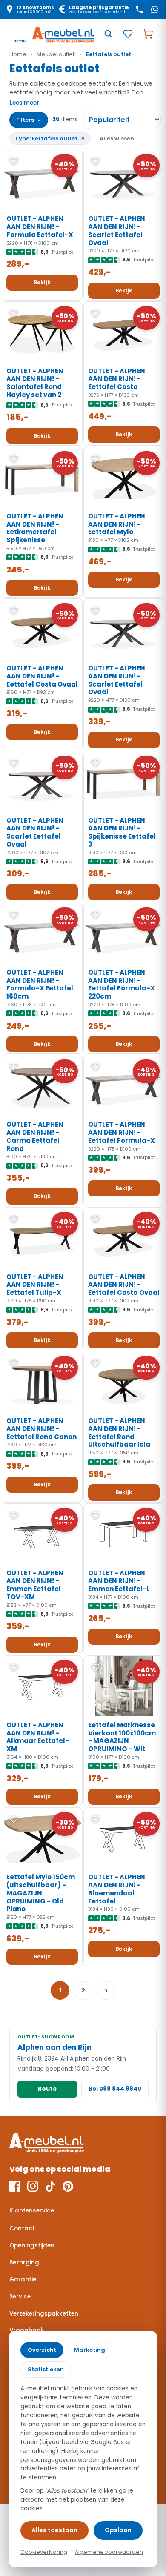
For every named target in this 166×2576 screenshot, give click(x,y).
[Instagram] (33, 2186)
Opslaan (118, 2530)
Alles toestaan (54, 2530)
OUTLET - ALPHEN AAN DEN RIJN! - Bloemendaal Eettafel (117, 1889)
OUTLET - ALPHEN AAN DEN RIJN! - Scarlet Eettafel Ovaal (117, 230)
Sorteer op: (121, 120)
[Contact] (139, 9)
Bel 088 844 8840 (115, 2089)
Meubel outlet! (56, 54)
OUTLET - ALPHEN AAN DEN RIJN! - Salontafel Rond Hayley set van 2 (35, 383)
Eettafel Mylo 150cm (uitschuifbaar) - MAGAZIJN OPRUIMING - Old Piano (41, 1893)
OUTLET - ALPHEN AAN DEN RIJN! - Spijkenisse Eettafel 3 (122, 832)
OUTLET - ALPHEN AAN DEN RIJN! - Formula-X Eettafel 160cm (40, 984)
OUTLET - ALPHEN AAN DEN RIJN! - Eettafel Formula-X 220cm (122, 984)
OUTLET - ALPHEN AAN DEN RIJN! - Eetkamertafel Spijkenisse (35, 528)
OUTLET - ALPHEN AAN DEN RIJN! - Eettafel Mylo (117, 524)
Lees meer (24, 103)
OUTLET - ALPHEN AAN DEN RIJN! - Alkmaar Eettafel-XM (38, 1737)
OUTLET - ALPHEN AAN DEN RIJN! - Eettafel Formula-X (122, 1132)
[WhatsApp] (155, 9)
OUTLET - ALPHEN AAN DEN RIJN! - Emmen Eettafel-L (119, 1581)
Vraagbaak (27, 2330)
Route (47, 2089)
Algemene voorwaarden (109, 2552)
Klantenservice (32, 2211)
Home (18, 54)
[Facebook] (15, 2186)
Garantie (23, 2280)
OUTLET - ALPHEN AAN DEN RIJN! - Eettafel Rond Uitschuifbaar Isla (119, 1433)
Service (20, 2297)
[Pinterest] (68, 2186)
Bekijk (42, 282)
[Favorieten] (128, 34)
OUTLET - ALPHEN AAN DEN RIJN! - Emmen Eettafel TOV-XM (35, 1585)
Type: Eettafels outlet (50, 138)
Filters (29, 119)
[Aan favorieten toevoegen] (14, 161)
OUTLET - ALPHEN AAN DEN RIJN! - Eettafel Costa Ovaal (42, 676)
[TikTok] (50, 2186)
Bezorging (24, 2263)
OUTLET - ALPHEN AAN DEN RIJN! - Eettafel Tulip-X (35, 1285)
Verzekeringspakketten (44, 2314)
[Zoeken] (108, 34)
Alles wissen (117, 139)
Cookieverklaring (44, 2552)
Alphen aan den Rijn (54, 2047)
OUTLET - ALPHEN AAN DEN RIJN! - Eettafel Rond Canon (41, 1429)
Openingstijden (32, 2245)
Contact (22, 2228)
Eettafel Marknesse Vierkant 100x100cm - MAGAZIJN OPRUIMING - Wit (122, 1737)
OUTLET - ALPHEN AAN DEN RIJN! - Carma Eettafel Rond (35, 1136)
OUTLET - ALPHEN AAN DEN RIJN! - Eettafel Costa (117, 379)
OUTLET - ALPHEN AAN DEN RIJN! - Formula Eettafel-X (40, 227)
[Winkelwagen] (147, 34)
